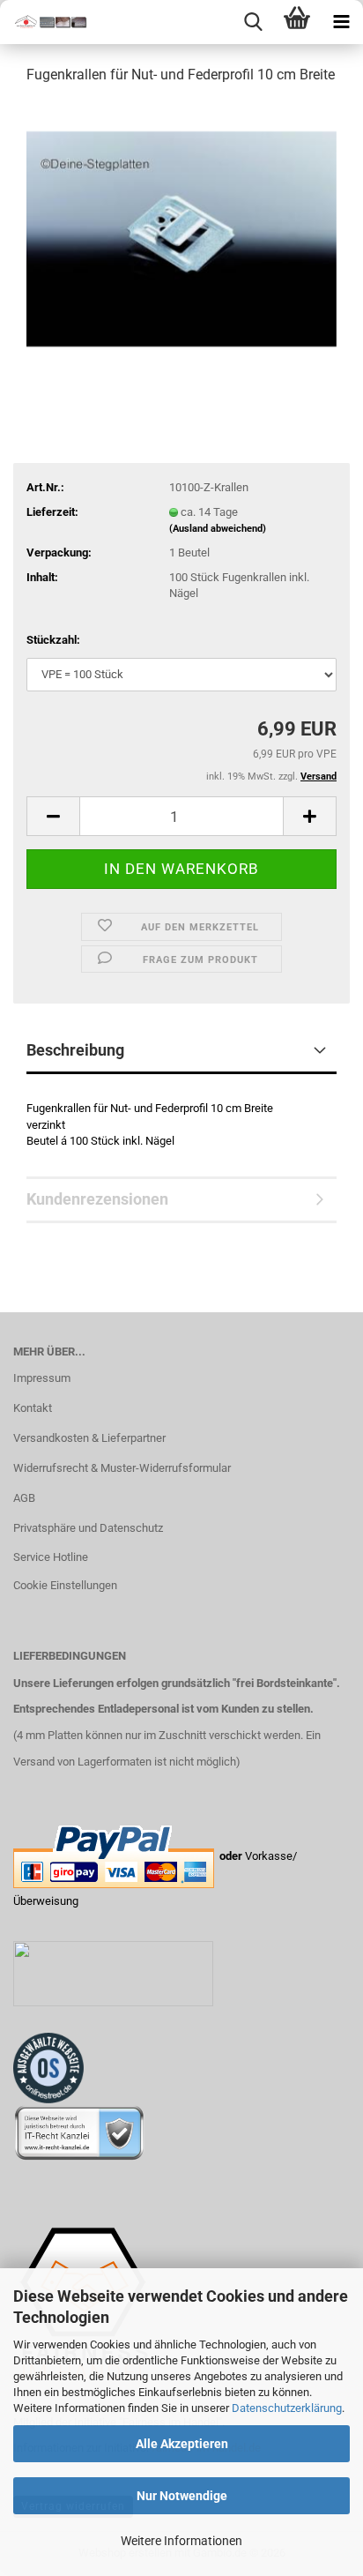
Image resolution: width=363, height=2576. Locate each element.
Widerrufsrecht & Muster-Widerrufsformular (122, 1468)
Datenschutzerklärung (287, 2408)
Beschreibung (75, 1050)
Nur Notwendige (182, 2496)
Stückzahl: (53, 640)
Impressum (42, 1378)
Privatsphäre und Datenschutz (88, 1528)
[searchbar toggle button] (253, 22)
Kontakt (33, 1408)
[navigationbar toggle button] (341, 22)
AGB (24, 1498)
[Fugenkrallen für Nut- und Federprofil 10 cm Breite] (181, 232)
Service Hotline (51, 1557)
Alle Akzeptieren (182, 2444)
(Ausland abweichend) (218, 529)
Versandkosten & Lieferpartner (89, 1438)
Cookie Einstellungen (65, 1585)
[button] (53, 816)
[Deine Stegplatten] (44, 22)
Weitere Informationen (181, 2541)
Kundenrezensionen (97, 1199)
